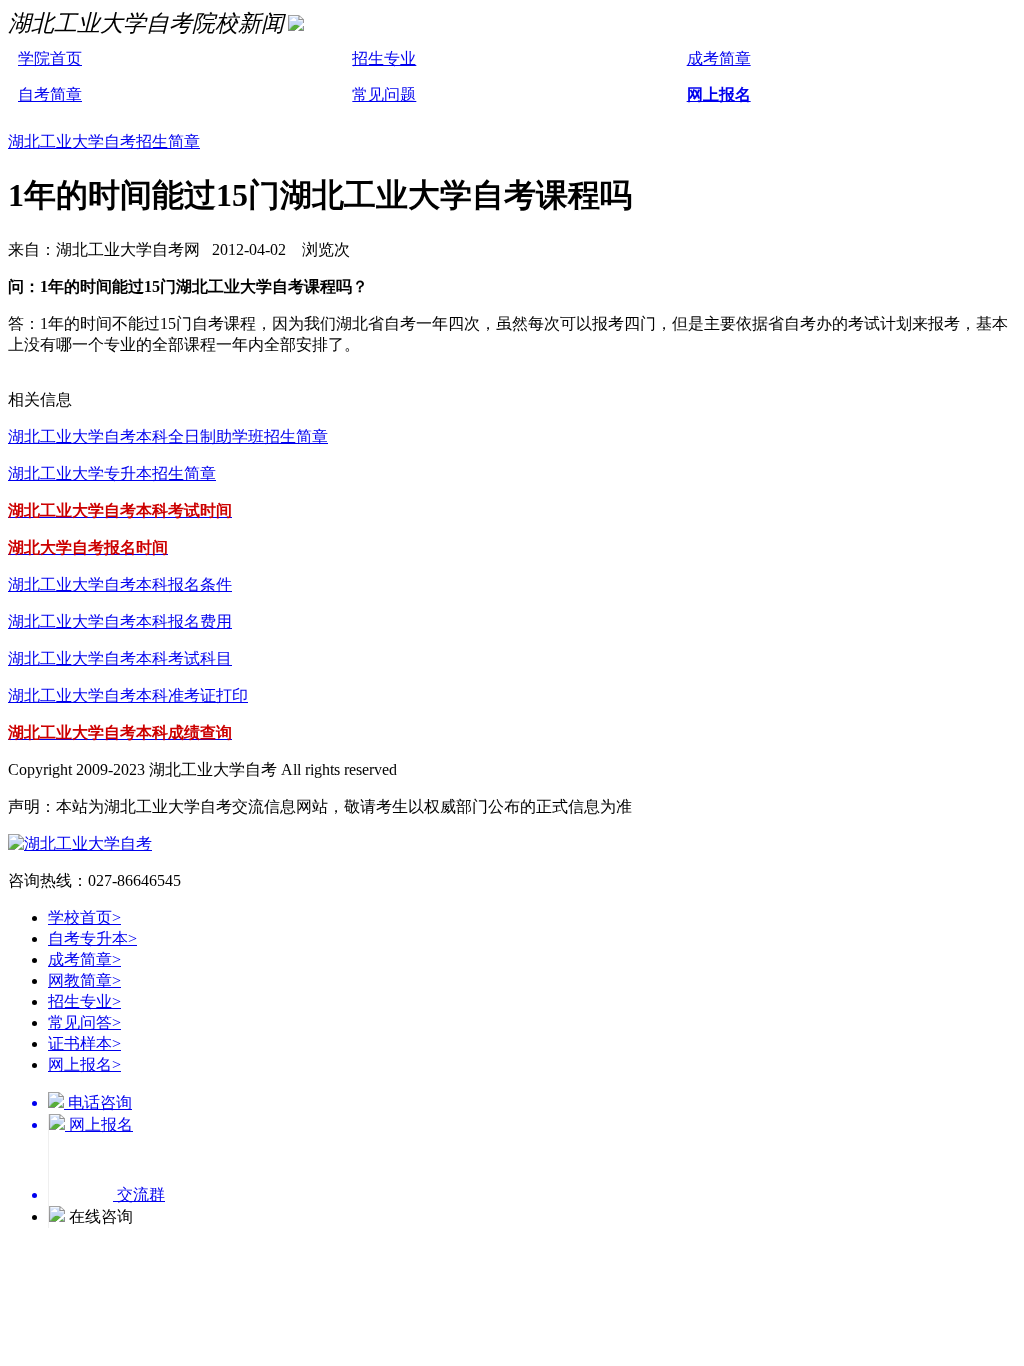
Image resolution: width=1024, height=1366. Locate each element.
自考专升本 (92, 938)
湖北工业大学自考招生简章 (104, 141)
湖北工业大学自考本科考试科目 (120, 658)
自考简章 (50, 94)
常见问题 (384, 94)
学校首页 (84, 917)
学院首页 (50, 58)
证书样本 (84, 1043)
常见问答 (84, 1022)
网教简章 (84, 980)
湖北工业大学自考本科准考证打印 (128, 695)
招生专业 (384, 58)
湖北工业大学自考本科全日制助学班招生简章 (168, 436)
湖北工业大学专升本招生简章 (112, 473)
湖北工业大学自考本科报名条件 (120, 584)
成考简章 (719, 58)
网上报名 (719, 94)
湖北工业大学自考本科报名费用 (120, 621)
